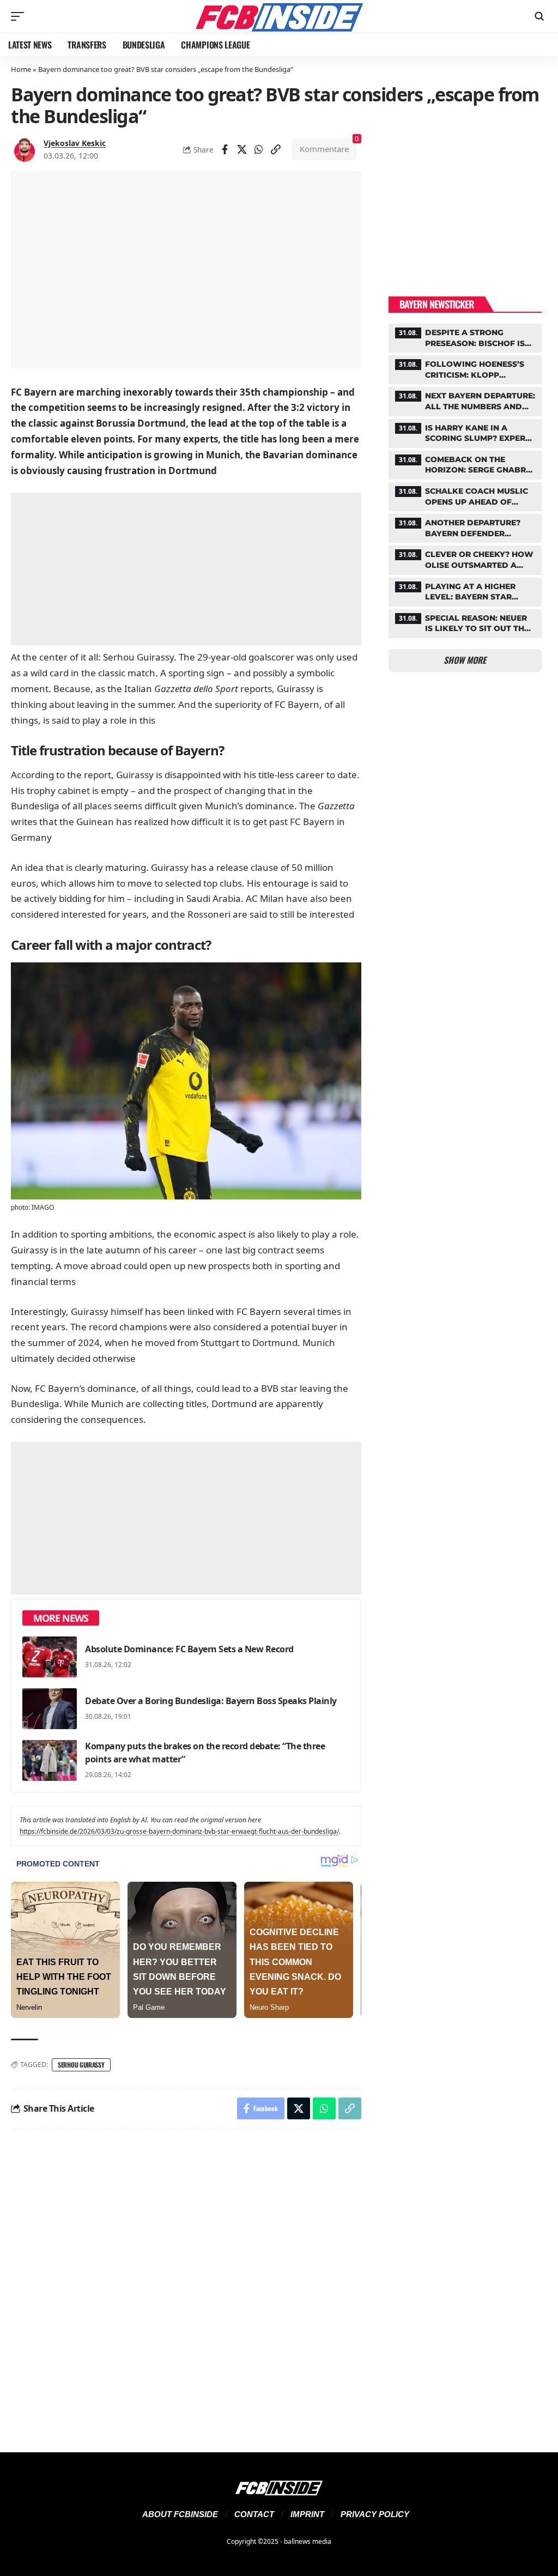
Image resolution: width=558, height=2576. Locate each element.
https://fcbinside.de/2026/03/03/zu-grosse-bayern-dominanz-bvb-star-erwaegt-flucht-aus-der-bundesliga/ (179, 1831)
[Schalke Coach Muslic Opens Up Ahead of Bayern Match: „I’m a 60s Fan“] (465, 495)
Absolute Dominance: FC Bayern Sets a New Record (189, 1649)
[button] (20, 16)
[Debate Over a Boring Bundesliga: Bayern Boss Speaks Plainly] (50, 1709)
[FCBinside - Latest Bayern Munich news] (279, 16)
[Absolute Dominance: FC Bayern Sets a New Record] (50, 1657)
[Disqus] (186, 2284)
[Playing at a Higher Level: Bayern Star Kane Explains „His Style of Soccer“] (465, 591)
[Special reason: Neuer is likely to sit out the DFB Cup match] (465, 622)
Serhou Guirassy (81, 2065)
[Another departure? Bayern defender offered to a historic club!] (465, 527)
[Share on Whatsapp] (259, 149)
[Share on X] (242, 149)
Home (21, 69)
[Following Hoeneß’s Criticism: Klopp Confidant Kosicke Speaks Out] (465, 368)
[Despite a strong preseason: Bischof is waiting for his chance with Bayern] (465, 337)
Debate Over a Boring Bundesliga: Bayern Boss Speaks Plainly (211, 1701)
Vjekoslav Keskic (75, 143)
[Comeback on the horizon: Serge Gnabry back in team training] (465, 464)
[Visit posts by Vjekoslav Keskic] (25, 149)
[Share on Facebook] (225, 149)
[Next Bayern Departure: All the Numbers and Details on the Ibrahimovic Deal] (465, 400)
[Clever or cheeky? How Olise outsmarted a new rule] (465, 559)
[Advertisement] (186, 569)
